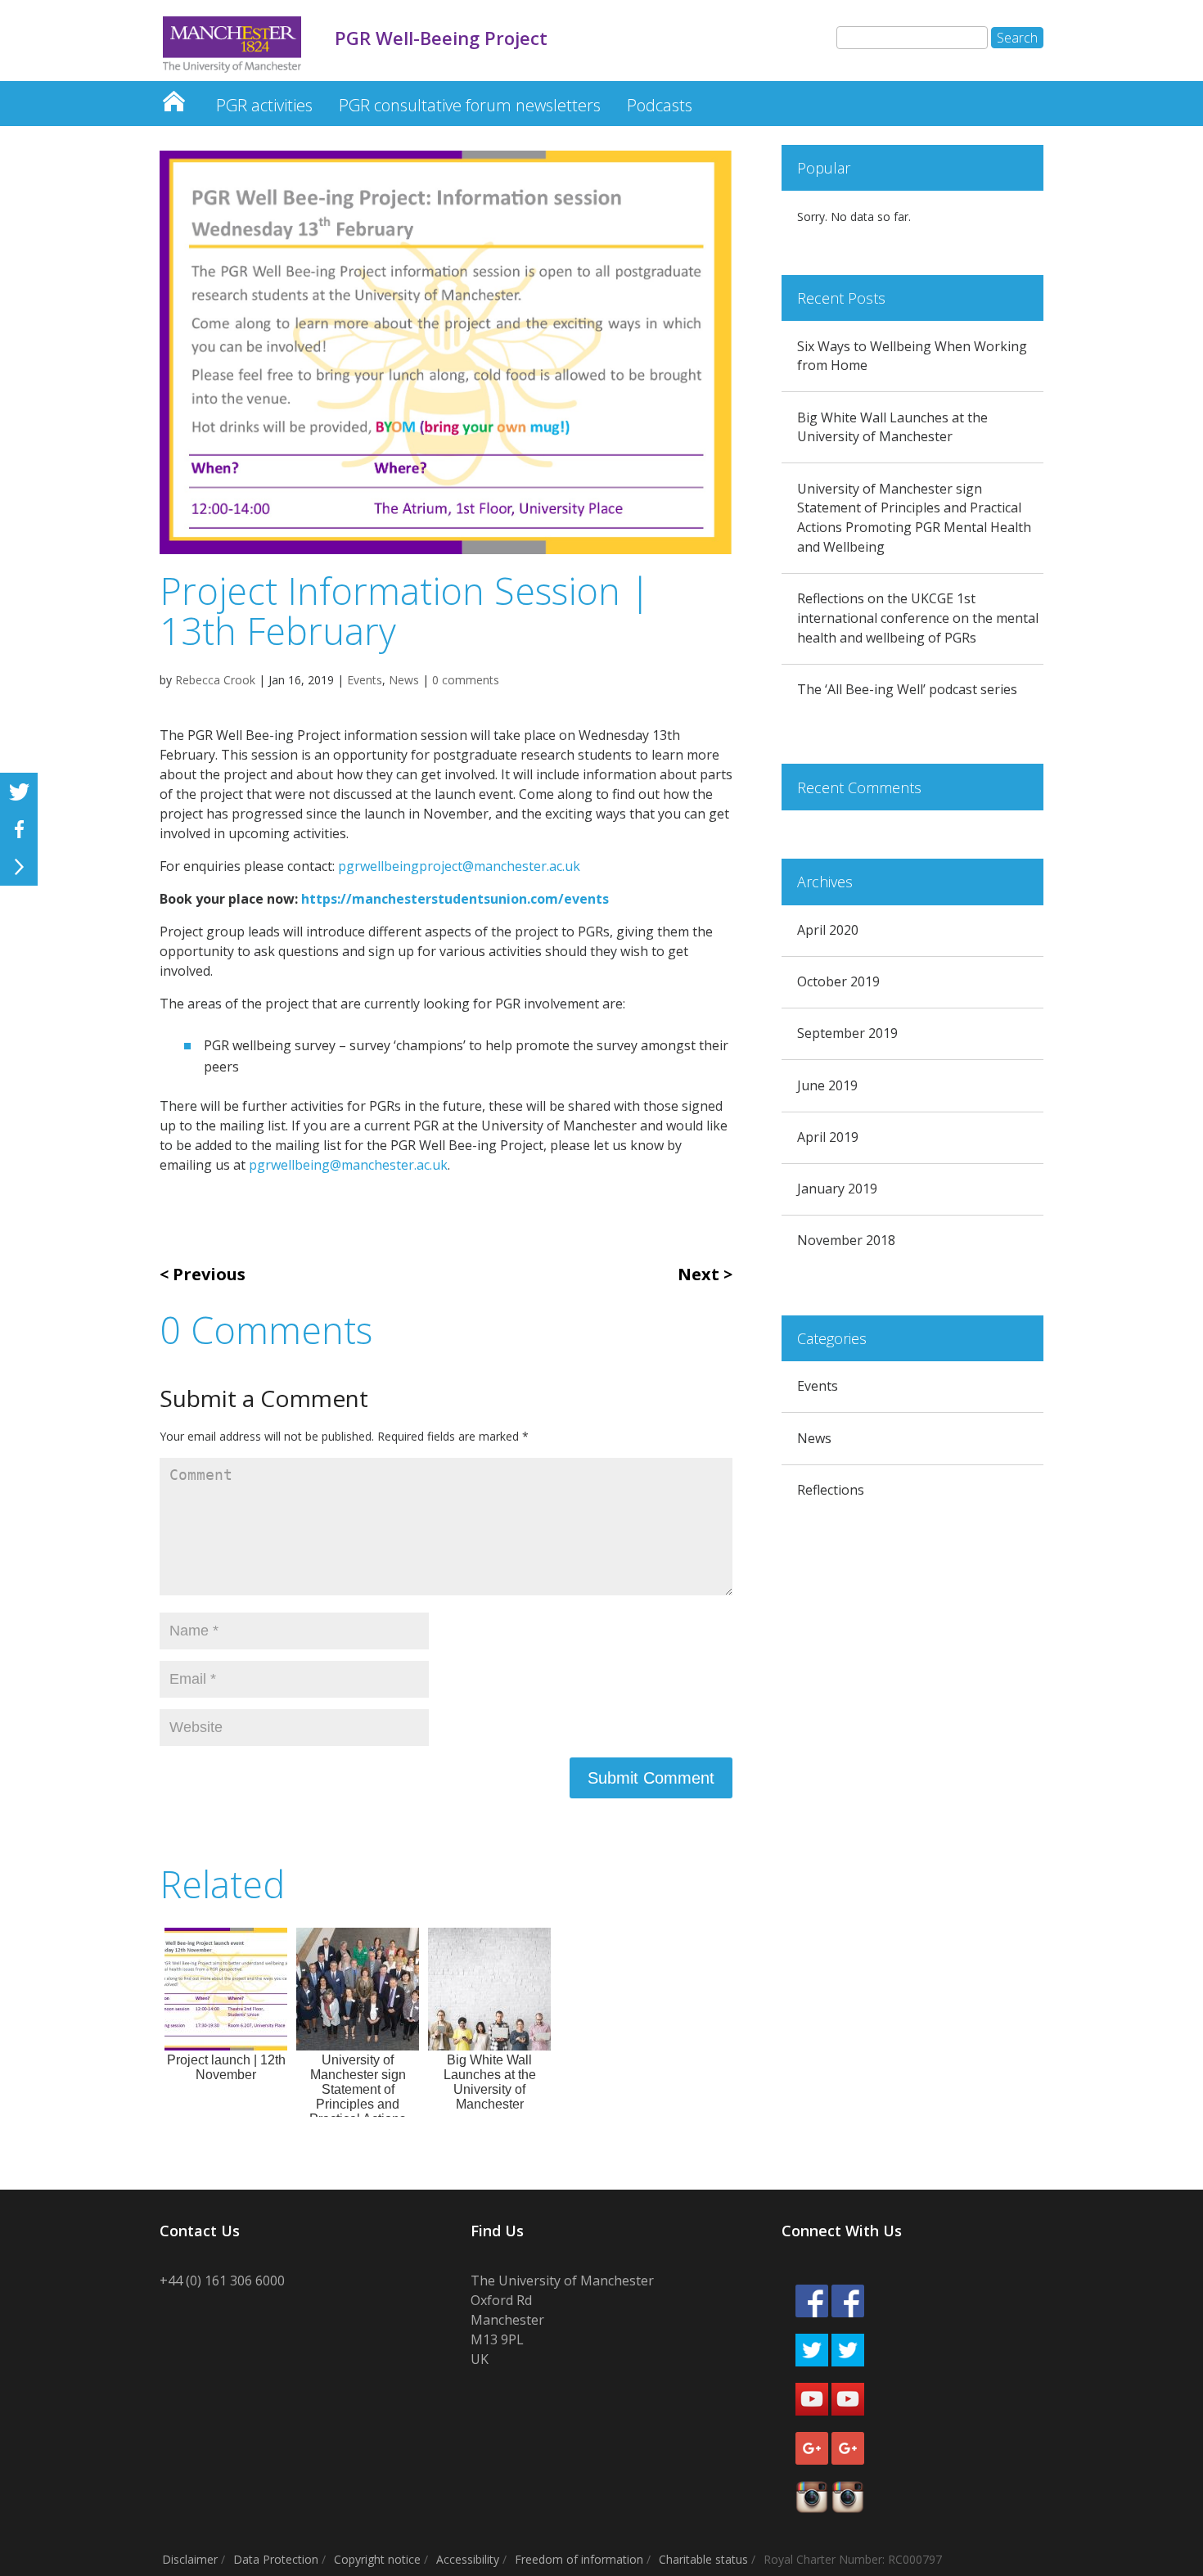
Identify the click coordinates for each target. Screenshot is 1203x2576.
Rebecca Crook (215, 680)
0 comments (466, 680)
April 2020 (828, 930)
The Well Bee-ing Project (173, 97)
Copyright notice (377, 2559)
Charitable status (703, 2559)
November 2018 (846, 1240)
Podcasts (660, 105)
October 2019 (838, 981)
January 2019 (837, 1189)
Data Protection (276, 2559)
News (404, 680)
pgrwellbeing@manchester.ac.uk (348, 1165)
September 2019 (847, 1033)
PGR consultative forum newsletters (470, 105)
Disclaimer (190, 2559)
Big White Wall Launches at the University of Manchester (892, 427)
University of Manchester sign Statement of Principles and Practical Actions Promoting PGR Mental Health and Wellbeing (914, 518)
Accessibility (468, 2559)
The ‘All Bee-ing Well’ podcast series (907, 689)
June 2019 (827, 1085)
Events (365, 680)
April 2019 (828, 1137)
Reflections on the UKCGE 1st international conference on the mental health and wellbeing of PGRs (918, 618)
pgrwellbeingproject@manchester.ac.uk (459, 866)
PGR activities (264, 105)
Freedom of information (579, 2559)
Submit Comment (651, 1778)
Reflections (831, 1490)
